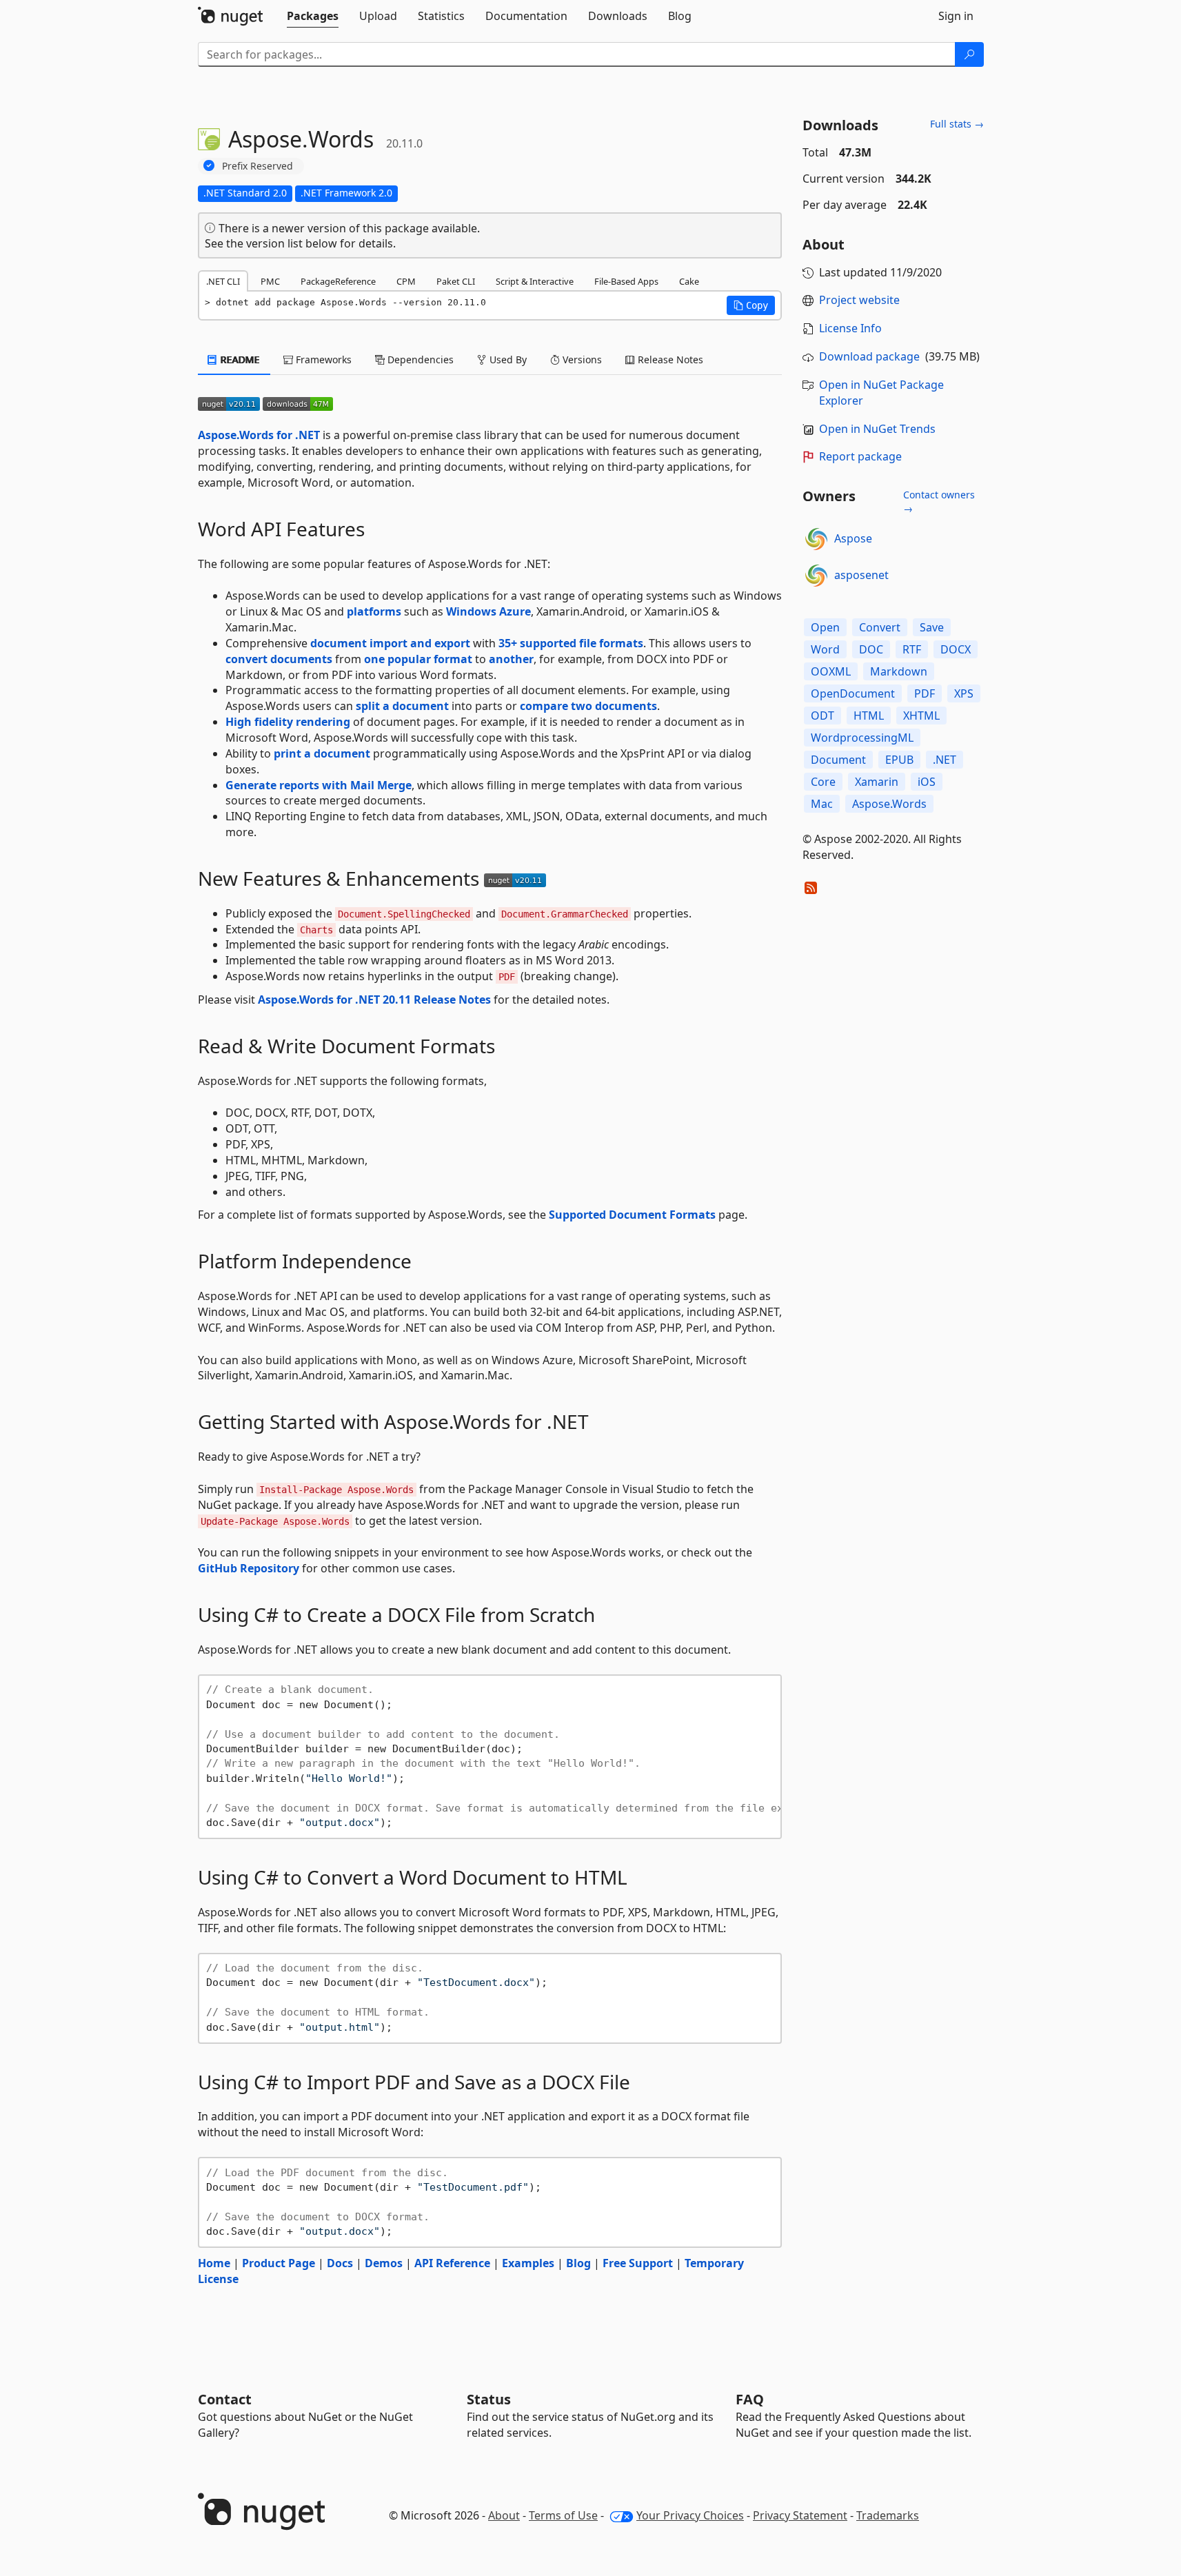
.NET (945, 760)
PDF (925, 693)
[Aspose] (816, 539)
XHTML (921, 716)
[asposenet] (816, 576)
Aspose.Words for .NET (259, 435)
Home (214, 2263)
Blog (578, 2263)
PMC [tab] (270, 281)
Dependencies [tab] (419, 359)
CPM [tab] (406, 281)
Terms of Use (563, 2515)
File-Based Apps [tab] (626, 281)
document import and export (390, 643)
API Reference (452, 2263)
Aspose (853, 538)
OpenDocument (853, 693)
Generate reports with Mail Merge (319, 785)
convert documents (279, 659)
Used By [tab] (507, 359)
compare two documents (588, 706)
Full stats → (957, 124)
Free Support (638, 2263)
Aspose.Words (889, 804)
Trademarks (888, 2515)
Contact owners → (939, 501)
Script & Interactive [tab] (535, 281)
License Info (850, 328)
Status (489, 2399)
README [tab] (239, 359)
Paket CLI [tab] (456, 281)
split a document (402, 706)
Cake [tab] (689, 281)
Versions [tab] (581, 359)
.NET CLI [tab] (223, 281)
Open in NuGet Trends (877, 429)
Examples (528, 2263)
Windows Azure (488, 611)
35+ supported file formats (571, 643)
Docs (340, 2263)
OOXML (831, 671)
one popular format (418, 659)
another (511, 659)
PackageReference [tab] (338, 281)
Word (825, 649)
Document (838, 760)
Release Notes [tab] (669, 359)
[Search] (969, 54)
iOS (927, 782)
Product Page (279, 2263)
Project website (859, 300)
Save (932, 627)
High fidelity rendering (288, 722)
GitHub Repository (249, 1568)
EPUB (899, 760)
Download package (869, 356)
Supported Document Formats (632, 1215)
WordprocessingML (862, 738)
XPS (964, 693)
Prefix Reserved (258, 166)
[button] (751, 305)
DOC (871, 649)
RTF (912, 649)
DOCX (956, 649)
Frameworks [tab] (322, 359)
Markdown (899, 671)
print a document (322, 753)
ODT (822, 716)
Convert (880, 627)
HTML (869, 716)
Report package (860, 456)
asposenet (861, 575)
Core (823, 782)
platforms (374, 611)
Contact (225, 2399)
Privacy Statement (800, 2515)
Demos (384, 2263)
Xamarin (877, 782)
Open (825, 627)
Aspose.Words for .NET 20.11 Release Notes (374, 1000)
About (504, 2515)
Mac (822, 804)
